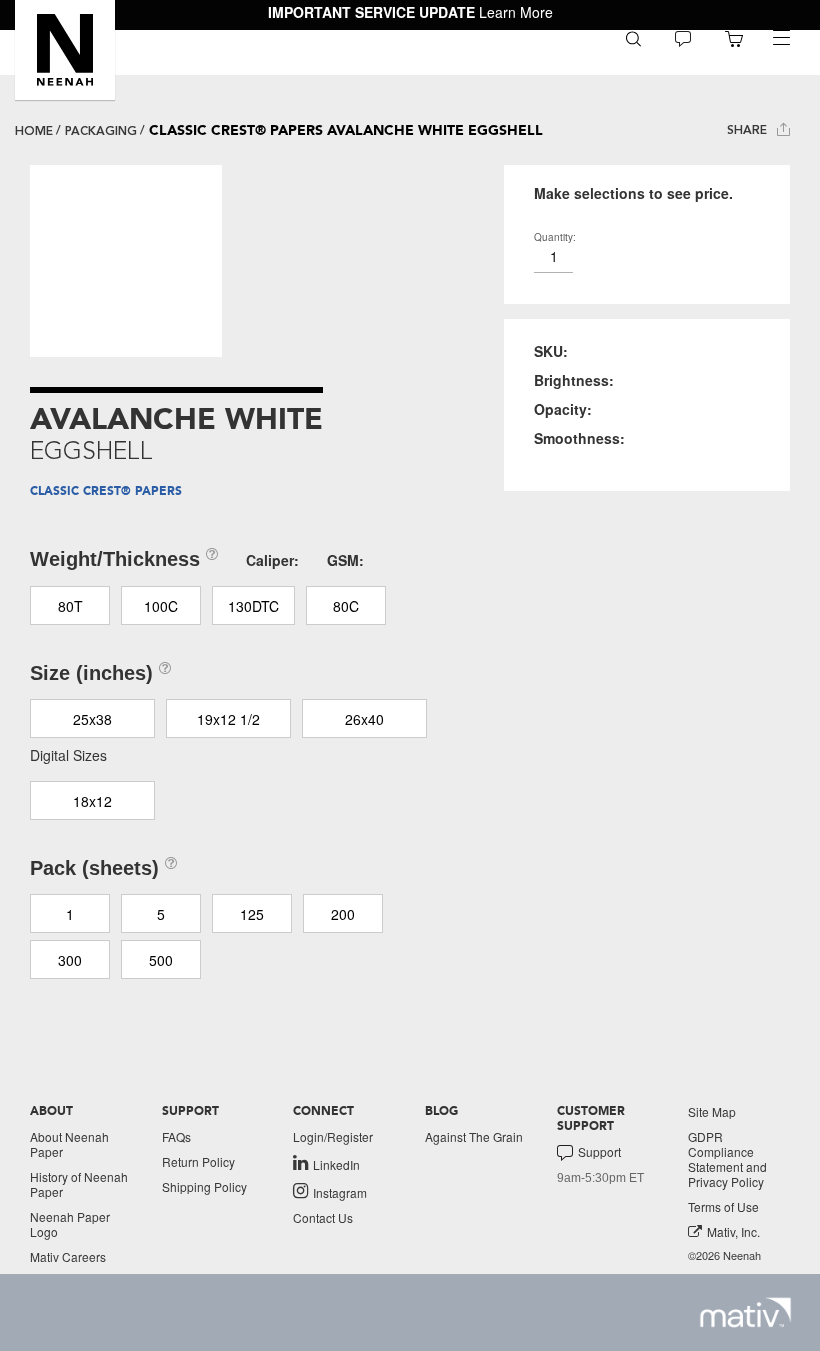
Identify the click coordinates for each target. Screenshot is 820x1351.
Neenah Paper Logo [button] (70, 1224)
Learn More (516, 12)
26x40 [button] (364, 719)
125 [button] (252, 914)
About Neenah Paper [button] (69, 1144)
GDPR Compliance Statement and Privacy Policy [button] (727, 1159)
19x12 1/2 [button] (228, 719)
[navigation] (781, 38)
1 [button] (70, 914)
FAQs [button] (176, 1136)
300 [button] (70, 960)
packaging (101, 131)
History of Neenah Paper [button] (79, 1184)
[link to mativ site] (745, 1312)
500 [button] (161, 960)
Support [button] (599, 1152)
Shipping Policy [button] (204, 1186)
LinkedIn (336, 1164)
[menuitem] (633, 37)
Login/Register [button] (333, 1136)
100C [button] (161, 606)
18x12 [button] (92, 801)
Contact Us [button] (323, 1217)
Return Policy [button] (198, 1161)
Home (34, 131)
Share (749, 130)
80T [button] (70, 606)
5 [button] (161, 914)
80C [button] (346, 606)
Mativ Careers (68, 1256)
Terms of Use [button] (723, 1206)
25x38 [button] (92, 719)
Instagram (340, 1192)
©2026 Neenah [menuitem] (724, 1255)
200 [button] (343, 914)
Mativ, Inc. (733, 1231)
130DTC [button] (253, 606)
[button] (65, 50)
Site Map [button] (712, 1111)
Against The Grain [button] (474, 1136)
